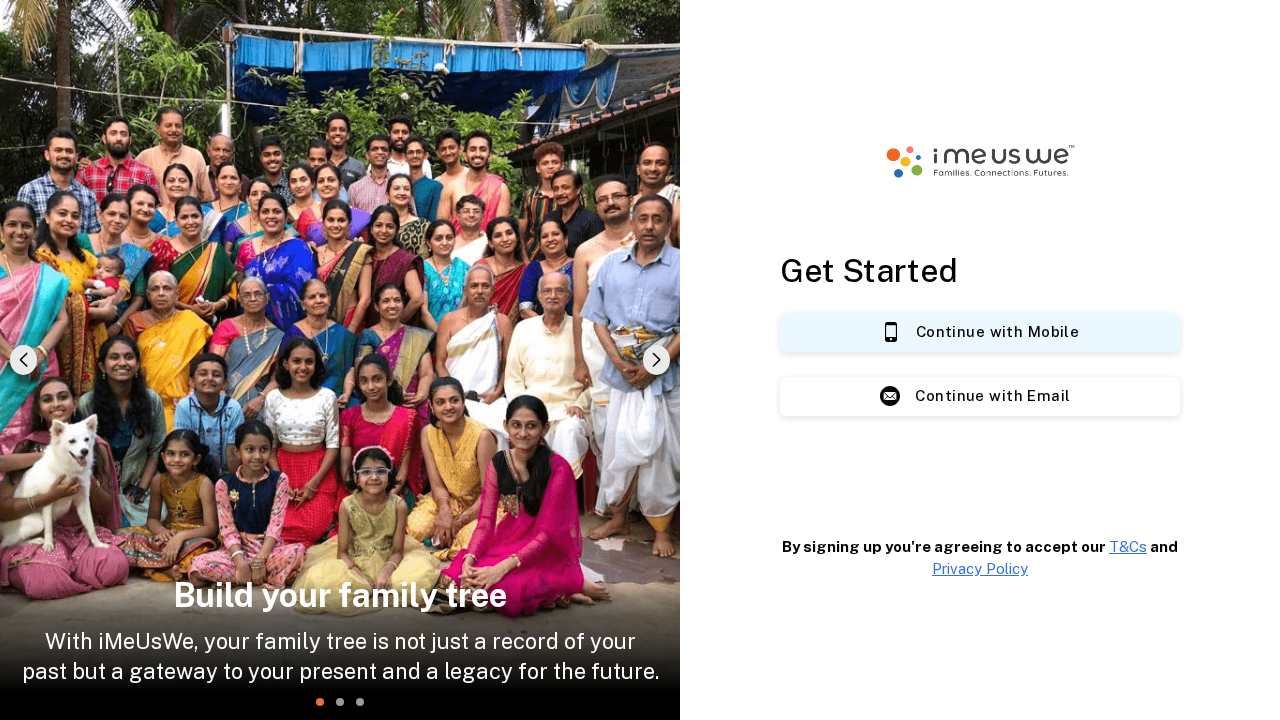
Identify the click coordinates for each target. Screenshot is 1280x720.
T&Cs (1128, 546)
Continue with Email (992, 395)
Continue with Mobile (998, 331)
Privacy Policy (980, 568)
